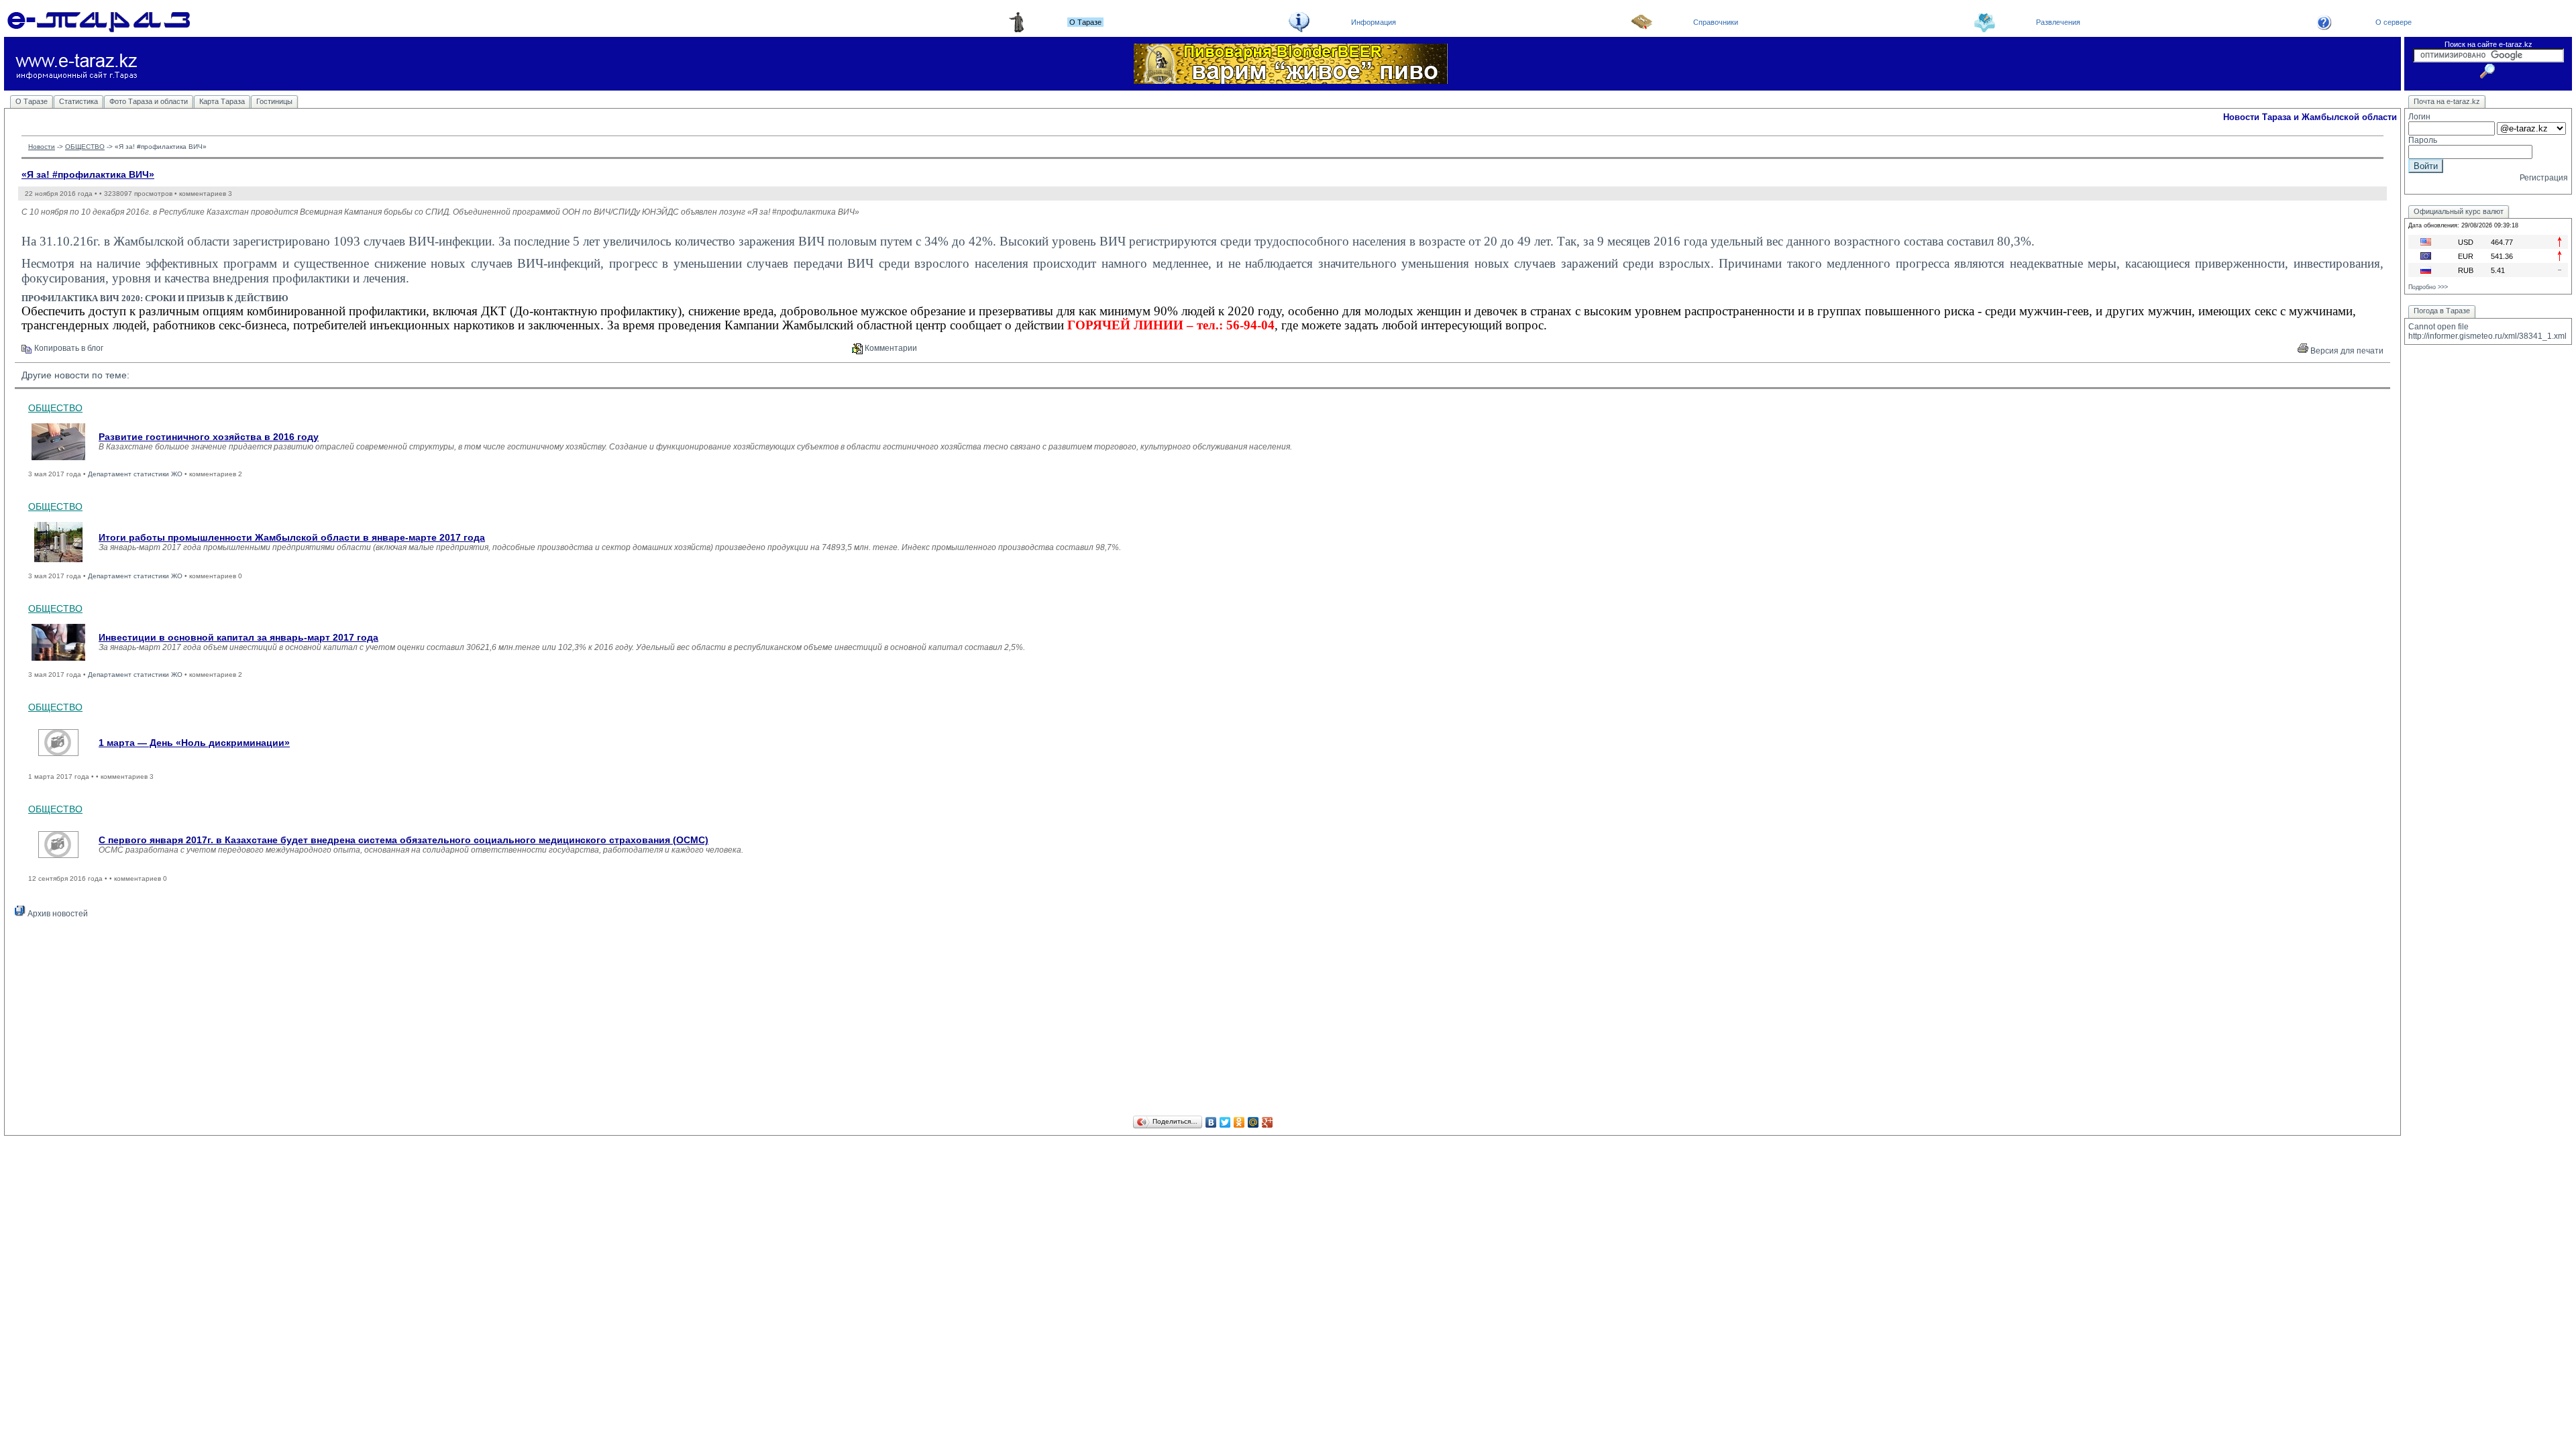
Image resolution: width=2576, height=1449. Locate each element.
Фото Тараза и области (149, 101)
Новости (42, 147)
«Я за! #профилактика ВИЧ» (88, 174)
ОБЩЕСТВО (85, 147)
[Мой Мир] (1253, 1122)
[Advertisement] (1203, 1019)
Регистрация (2544, 178)
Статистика (78, 101)
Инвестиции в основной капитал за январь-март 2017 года (238, 637)
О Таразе (32, 101)
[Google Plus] (1268, 1122)
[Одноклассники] (1239, 1122)
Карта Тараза (222, 101)
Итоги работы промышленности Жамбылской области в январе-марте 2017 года (292, 537)
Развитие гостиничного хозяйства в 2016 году (209, 437)
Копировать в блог (68, 348)
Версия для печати (2346, 351)
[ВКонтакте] (1211, 1122)
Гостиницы (274, 101)
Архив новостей (57, 914)
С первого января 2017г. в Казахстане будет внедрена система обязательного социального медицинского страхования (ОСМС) (404, 840)
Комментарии (890, 348)
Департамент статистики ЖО (135, 474)
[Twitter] (1225, 1122)
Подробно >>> (2428, 287)
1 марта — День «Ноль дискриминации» (194, 743)
